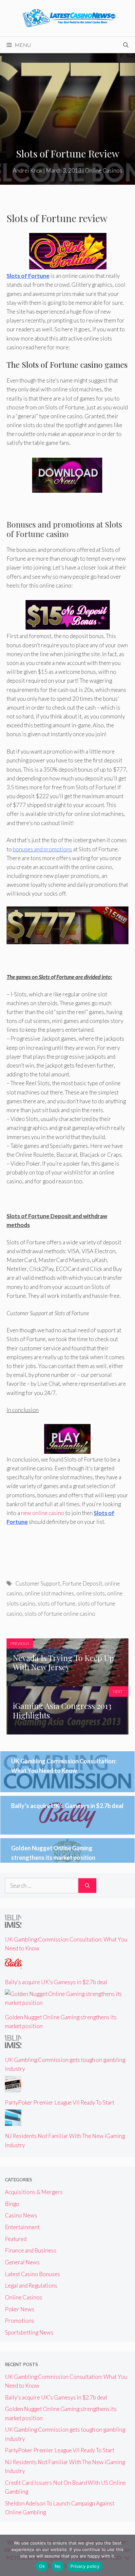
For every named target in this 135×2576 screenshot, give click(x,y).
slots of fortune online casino (60, 1614)
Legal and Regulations (31, 2285)
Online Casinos (104, 170)
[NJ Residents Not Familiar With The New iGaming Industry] (13, 2121)
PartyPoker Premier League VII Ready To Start (60, 2102)
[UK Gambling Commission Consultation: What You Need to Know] (13, 1925)
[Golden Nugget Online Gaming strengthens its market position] (67, 2003)
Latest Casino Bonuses (32, 2274)
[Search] (87, 1886)
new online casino (43, 1513)
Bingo (12, 2204)
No (58, 2566)
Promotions (19, 2321)
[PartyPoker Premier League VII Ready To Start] (13, 2088)
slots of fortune (57, 1603)
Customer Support (38, 1583)
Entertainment (22, 2227)
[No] (127, 2555)
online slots (91, 1593)
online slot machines (49, 1593)
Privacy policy (85, 2566)
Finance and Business (31, 2250)
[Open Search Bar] (126, 45)
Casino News (21, 2215)
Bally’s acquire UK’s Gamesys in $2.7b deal (67, 1806)
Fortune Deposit (82, 1583)
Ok (42, 2566)
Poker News (20, 2309)
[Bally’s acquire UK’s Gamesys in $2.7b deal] (13, 1968)
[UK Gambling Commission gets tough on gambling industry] (13, 2045)
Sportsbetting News (29, 2332)
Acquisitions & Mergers (34, 2192)
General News (22, 2262)
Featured (16, 2239)
